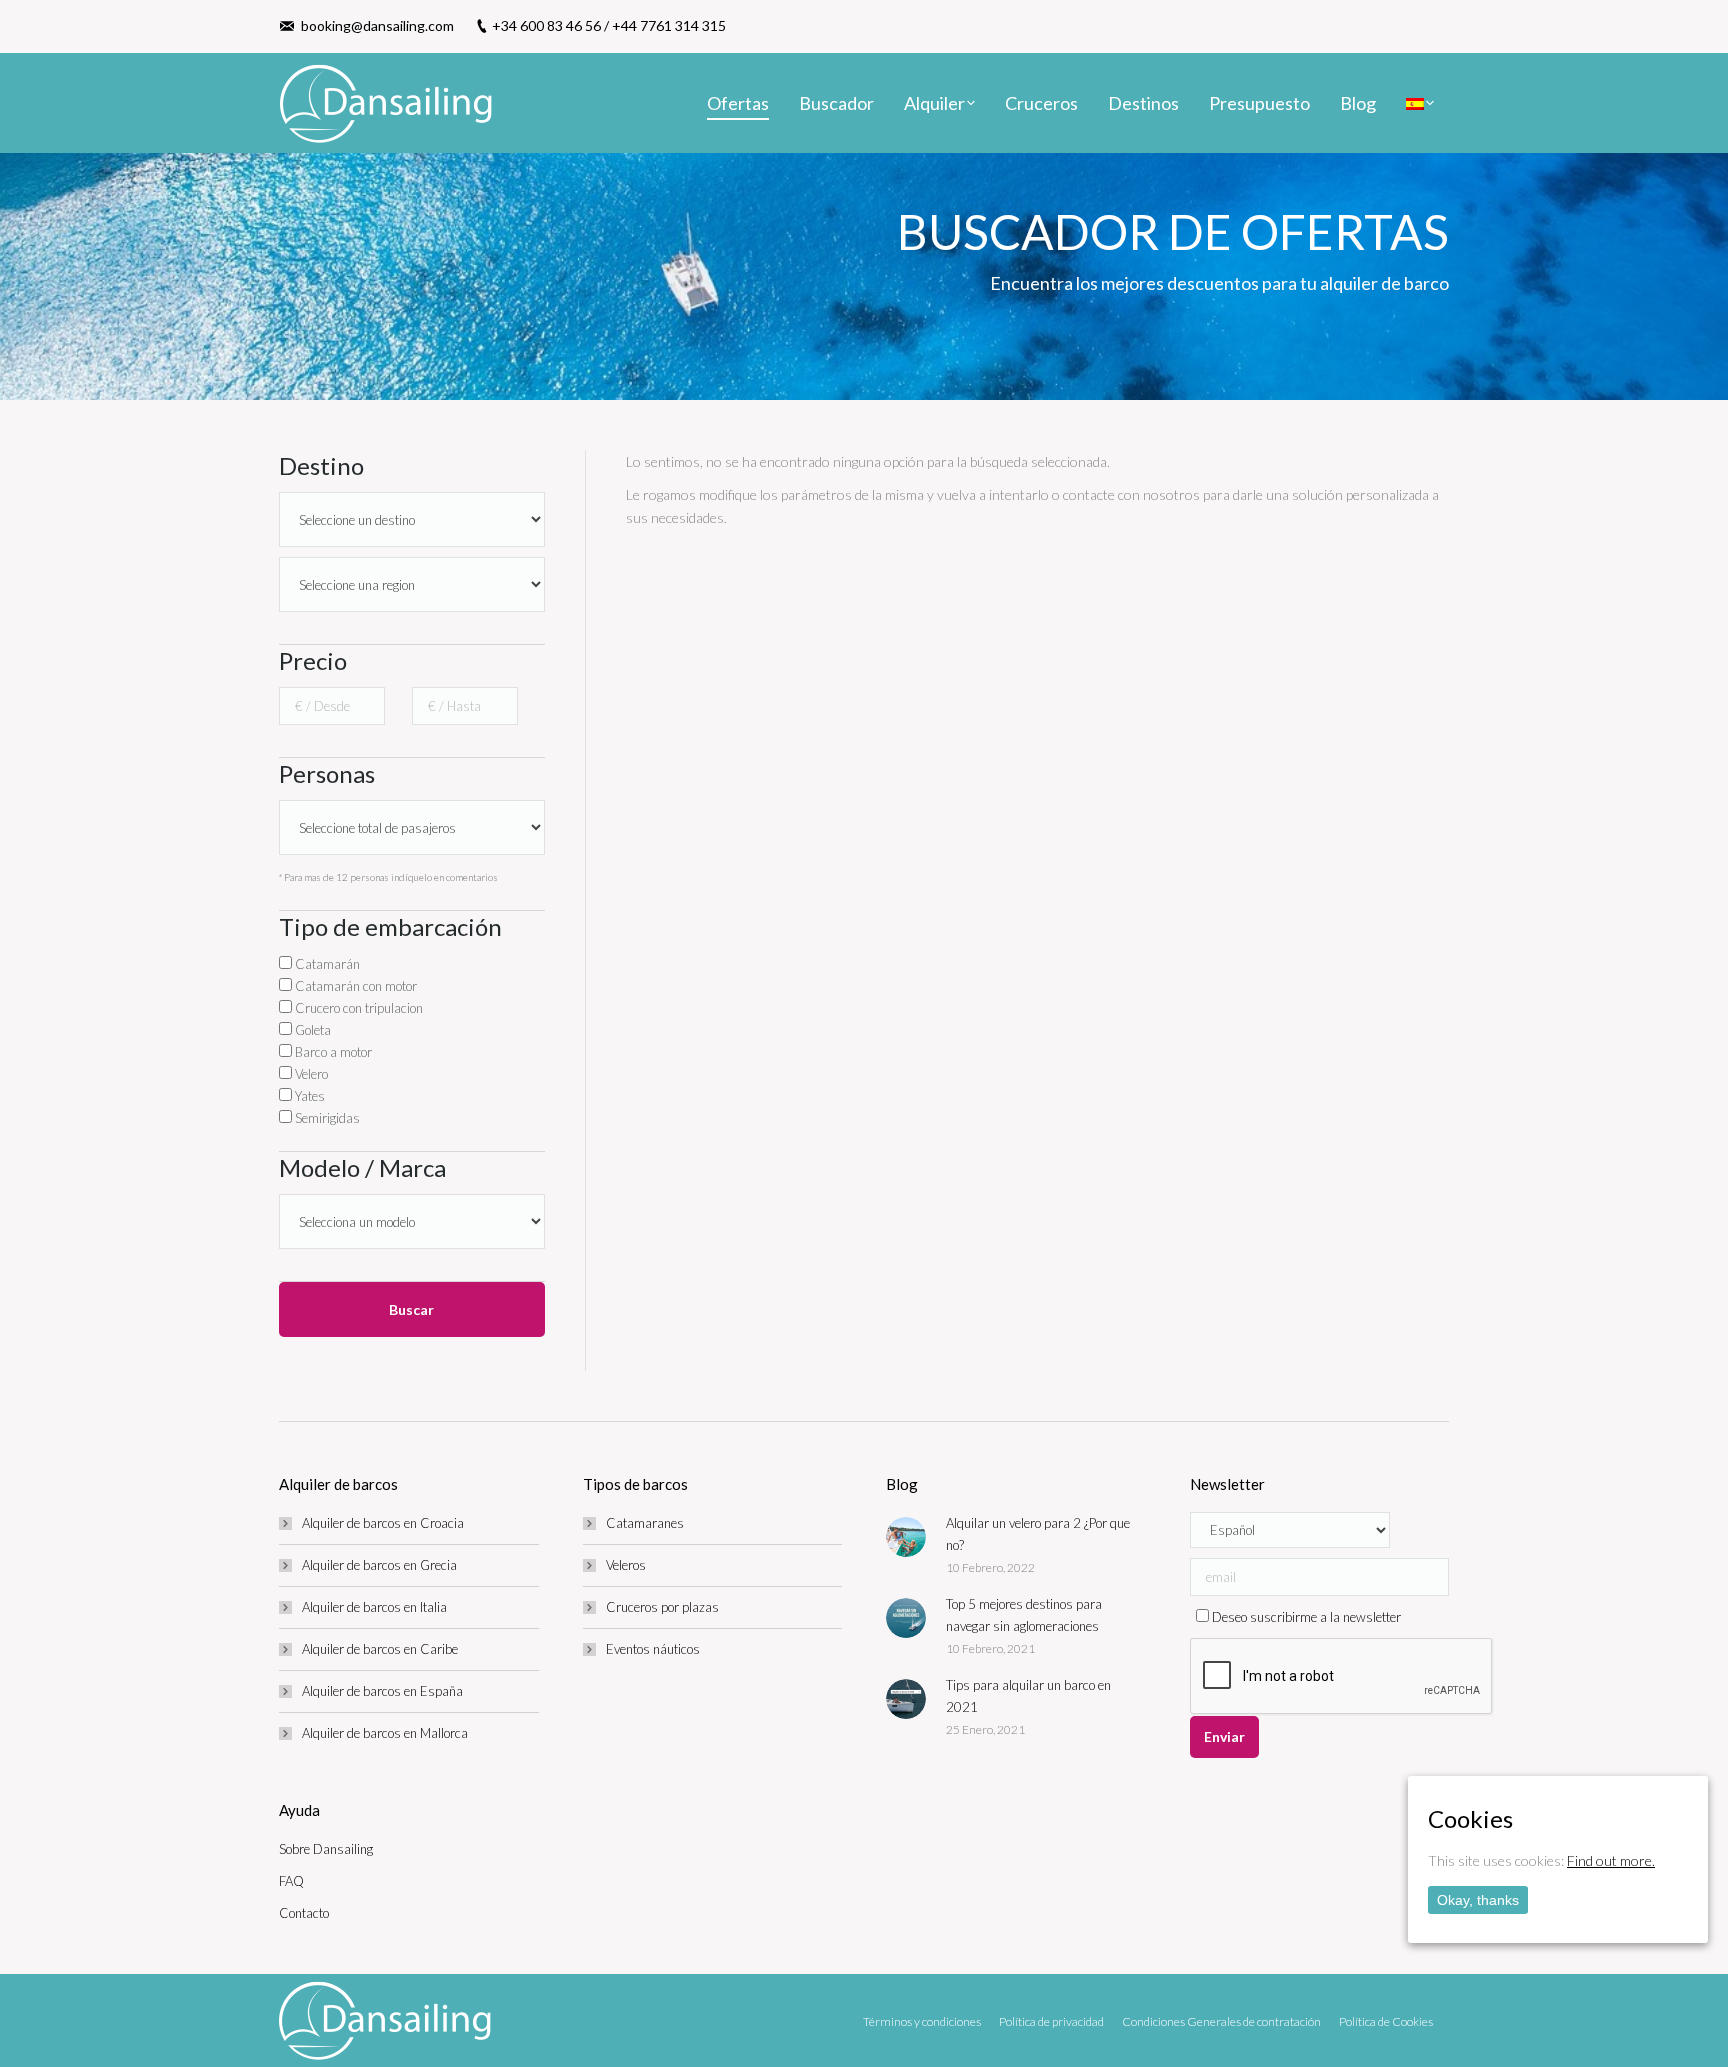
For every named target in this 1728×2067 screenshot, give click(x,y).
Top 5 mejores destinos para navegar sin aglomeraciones (1024, 1615)
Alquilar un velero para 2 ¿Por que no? (1038, 1534)
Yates (308, 1096)
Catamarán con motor (354, 986)
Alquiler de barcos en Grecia (379, 1565)
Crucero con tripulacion (357, 1008)
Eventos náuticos (653, 1649)
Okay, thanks (1478, 1900)
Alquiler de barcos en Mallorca (385, 1733)
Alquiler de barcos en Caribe (380, 1649)
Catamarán (326, 964)
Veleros (626, 1565)
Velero (310, 1074)
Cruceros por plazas (662, 1607)
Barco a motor (332, 1052)
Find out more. (1611, 1860)
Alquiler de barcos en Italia (374, 1607)
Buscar (411, 1309)
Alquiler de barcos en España (382, 1691)
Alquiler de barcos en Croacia (383, 1523)
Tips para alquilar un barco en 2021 (1028, 1696)
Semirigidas (326, 1118)
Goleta (311, 1030)
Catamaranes (645, 1523)
